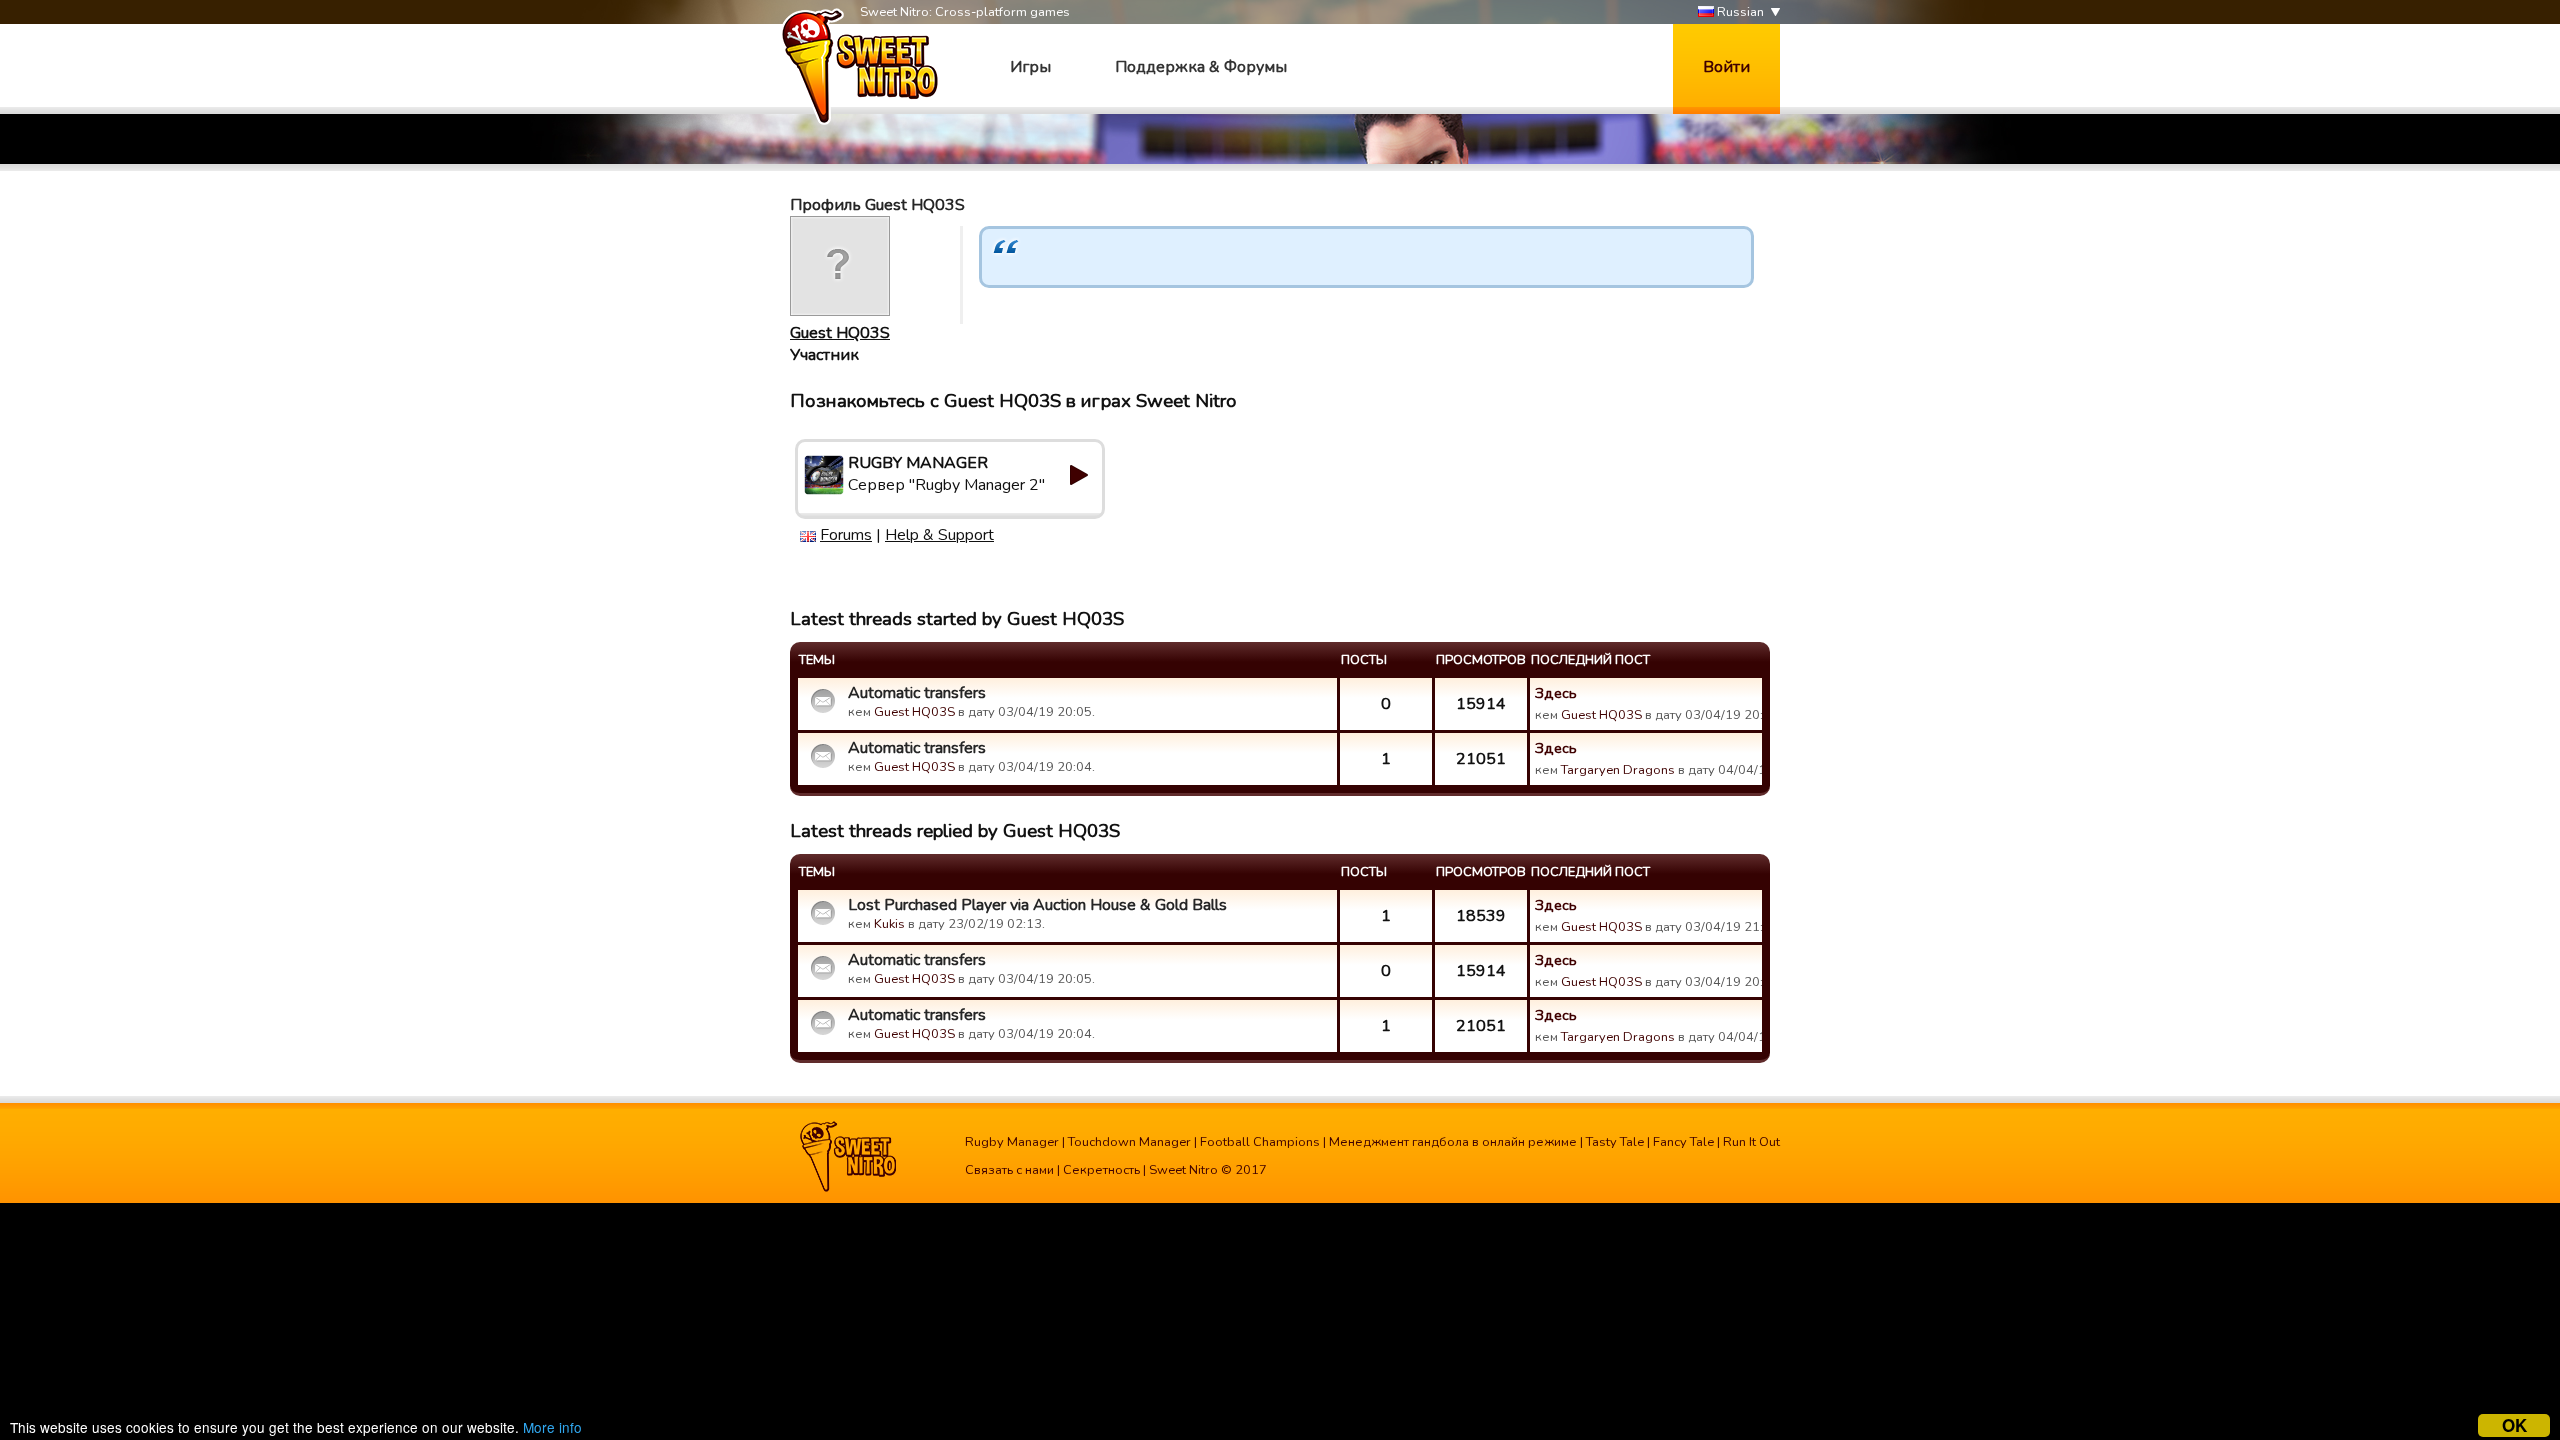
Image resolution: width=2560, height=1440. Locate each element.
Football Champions (1260, 1142)
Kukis (889, 924)
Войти (1726, 67)
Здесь (1556, 693)
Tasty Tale (1615, 1142)
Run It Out (1751, 1142)
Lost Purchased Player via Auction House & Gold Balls (1037, 905)
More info (552, 1427)
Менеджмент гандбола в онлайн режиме (1453, 1142)
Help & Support (939, 535)
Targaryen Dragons (1618, 770)
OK (2514, 1425)
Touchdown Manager (1129, 1142)
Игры (1030, 67)
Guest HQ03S (840, 333)
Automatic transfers (917, 693)
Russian (1739, 12)
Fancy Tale (1683, 1142)
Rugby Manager (1012, 1142)
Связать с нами (1009, 1170)
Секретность (1101, 1170)
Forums (846, 535)
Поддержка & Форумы (1201, 67)
